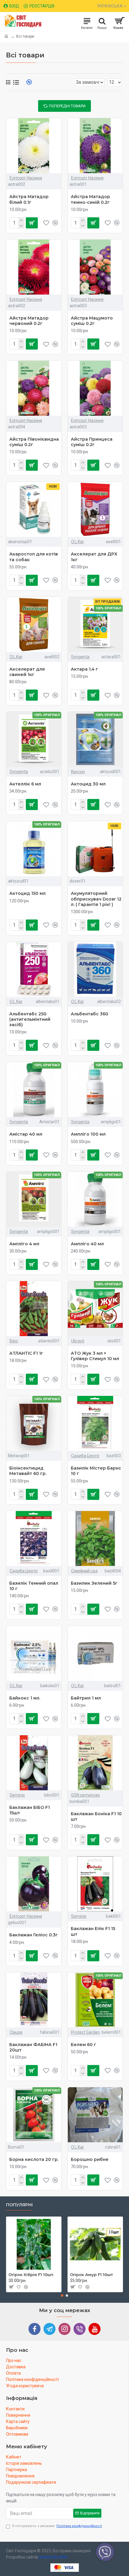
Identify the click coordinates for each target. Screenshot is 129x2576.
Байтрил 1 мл (86, 1698)
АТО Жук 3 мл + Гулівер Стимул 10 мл (95, 1356)
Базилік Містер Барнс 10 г (96, 1471)
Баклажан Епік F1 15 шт (93, 1931)
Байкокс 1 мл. (25, 1698)
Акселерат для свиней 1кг (27, 672)
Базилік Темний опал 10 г (34, 1586)
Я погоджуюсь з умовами (57, 2526)
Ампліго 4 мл (24, 1244)
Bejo (14, 1341)
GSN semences (85, 1795)
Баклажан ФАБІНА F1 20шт (33, 2047)
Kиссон (78, 772)
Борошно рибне (90, 2159)
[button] (62, 2296)
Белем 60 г (84, 2045)
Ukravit (78, 1341)
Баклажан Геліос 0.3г (34, 1935)
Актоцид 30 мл (88, 784)
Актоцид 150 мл (27, 893)
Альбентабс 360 (90, 1014)
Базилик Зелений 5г (94, 1583)
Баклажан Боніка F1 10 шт (96, 1816)
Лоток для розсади (58, 2275)
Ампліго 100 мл (88, 1134)
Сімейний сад (84, 1571)
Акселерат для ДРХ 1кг (94, 557)
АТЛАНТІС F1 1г (26, 1353)
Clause (16, 2032)
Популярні (19, 2205)
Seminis (17, 1795)
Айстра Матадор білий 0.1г (29, 199)
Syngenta (80, 657)
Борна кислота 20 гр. (34, 2159)
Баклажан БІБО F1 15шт (30, 1810)
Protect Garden (85, 2032)
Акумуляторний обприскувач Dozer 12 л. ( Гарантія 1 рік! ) (96, 899)
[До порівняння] (55, 1609)
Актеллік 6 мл (25, 784)
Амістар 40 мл (26, 1134)
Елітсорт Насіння (26, 178)
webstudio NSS (53, 2557)
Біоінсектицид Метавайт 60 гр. (28, 1471)
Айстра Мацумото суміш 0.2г (92, 321)
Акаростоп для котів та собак (34, 557)
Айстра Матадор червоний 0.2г (29, 321)
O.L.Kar (78, 542)
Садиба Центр (85, 1456)
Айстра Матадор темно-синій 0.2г (90, 199)
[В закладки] (46, 1609)
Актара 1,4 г (84, 669)
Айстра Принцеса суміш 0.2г (92, 442)
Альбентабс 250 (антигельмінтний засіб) (30, 1019)
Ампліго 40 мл (87, 1244)
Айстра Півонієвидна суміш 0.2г (34, 442)
